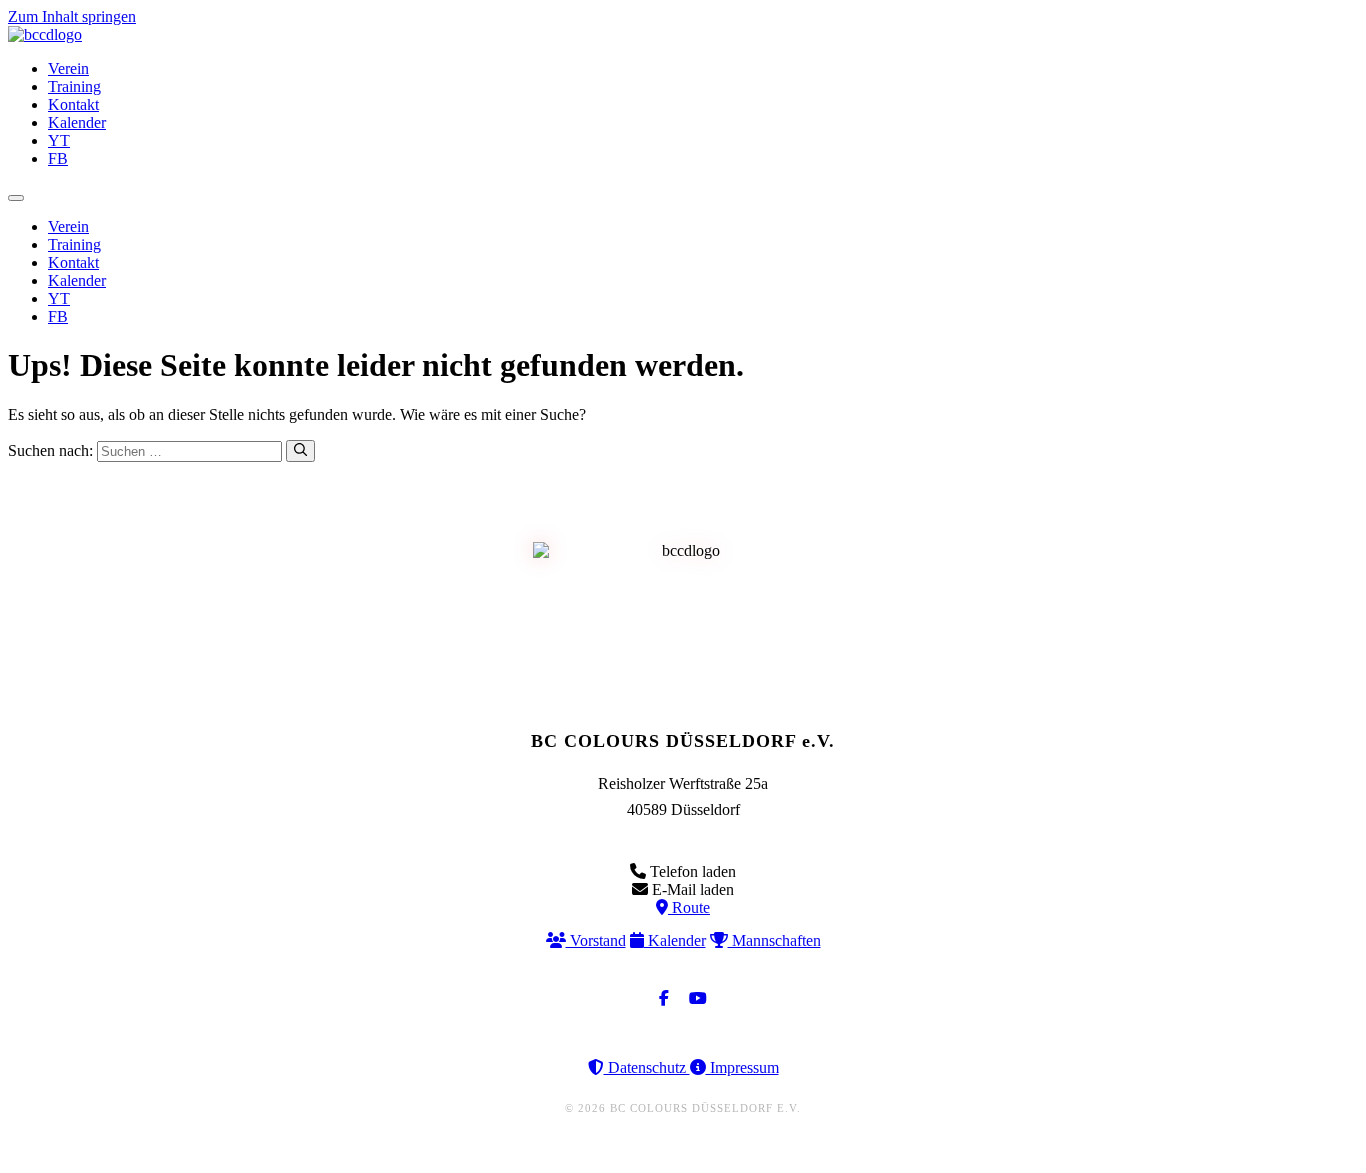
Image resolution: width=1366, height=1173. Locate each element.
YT (59, 140)
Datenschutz (647, 1067)
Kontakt (73, 104)
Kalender (77, 122)
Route (689, 907)
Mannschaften (774, 940)
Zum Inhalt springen (72, 16)
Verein (68, 68)
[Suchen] (300, 451)
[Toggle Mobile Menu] (16, 198)
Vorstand (596, 940)
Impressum (742, 1067)
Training (74, 86)
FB (58, 158)
